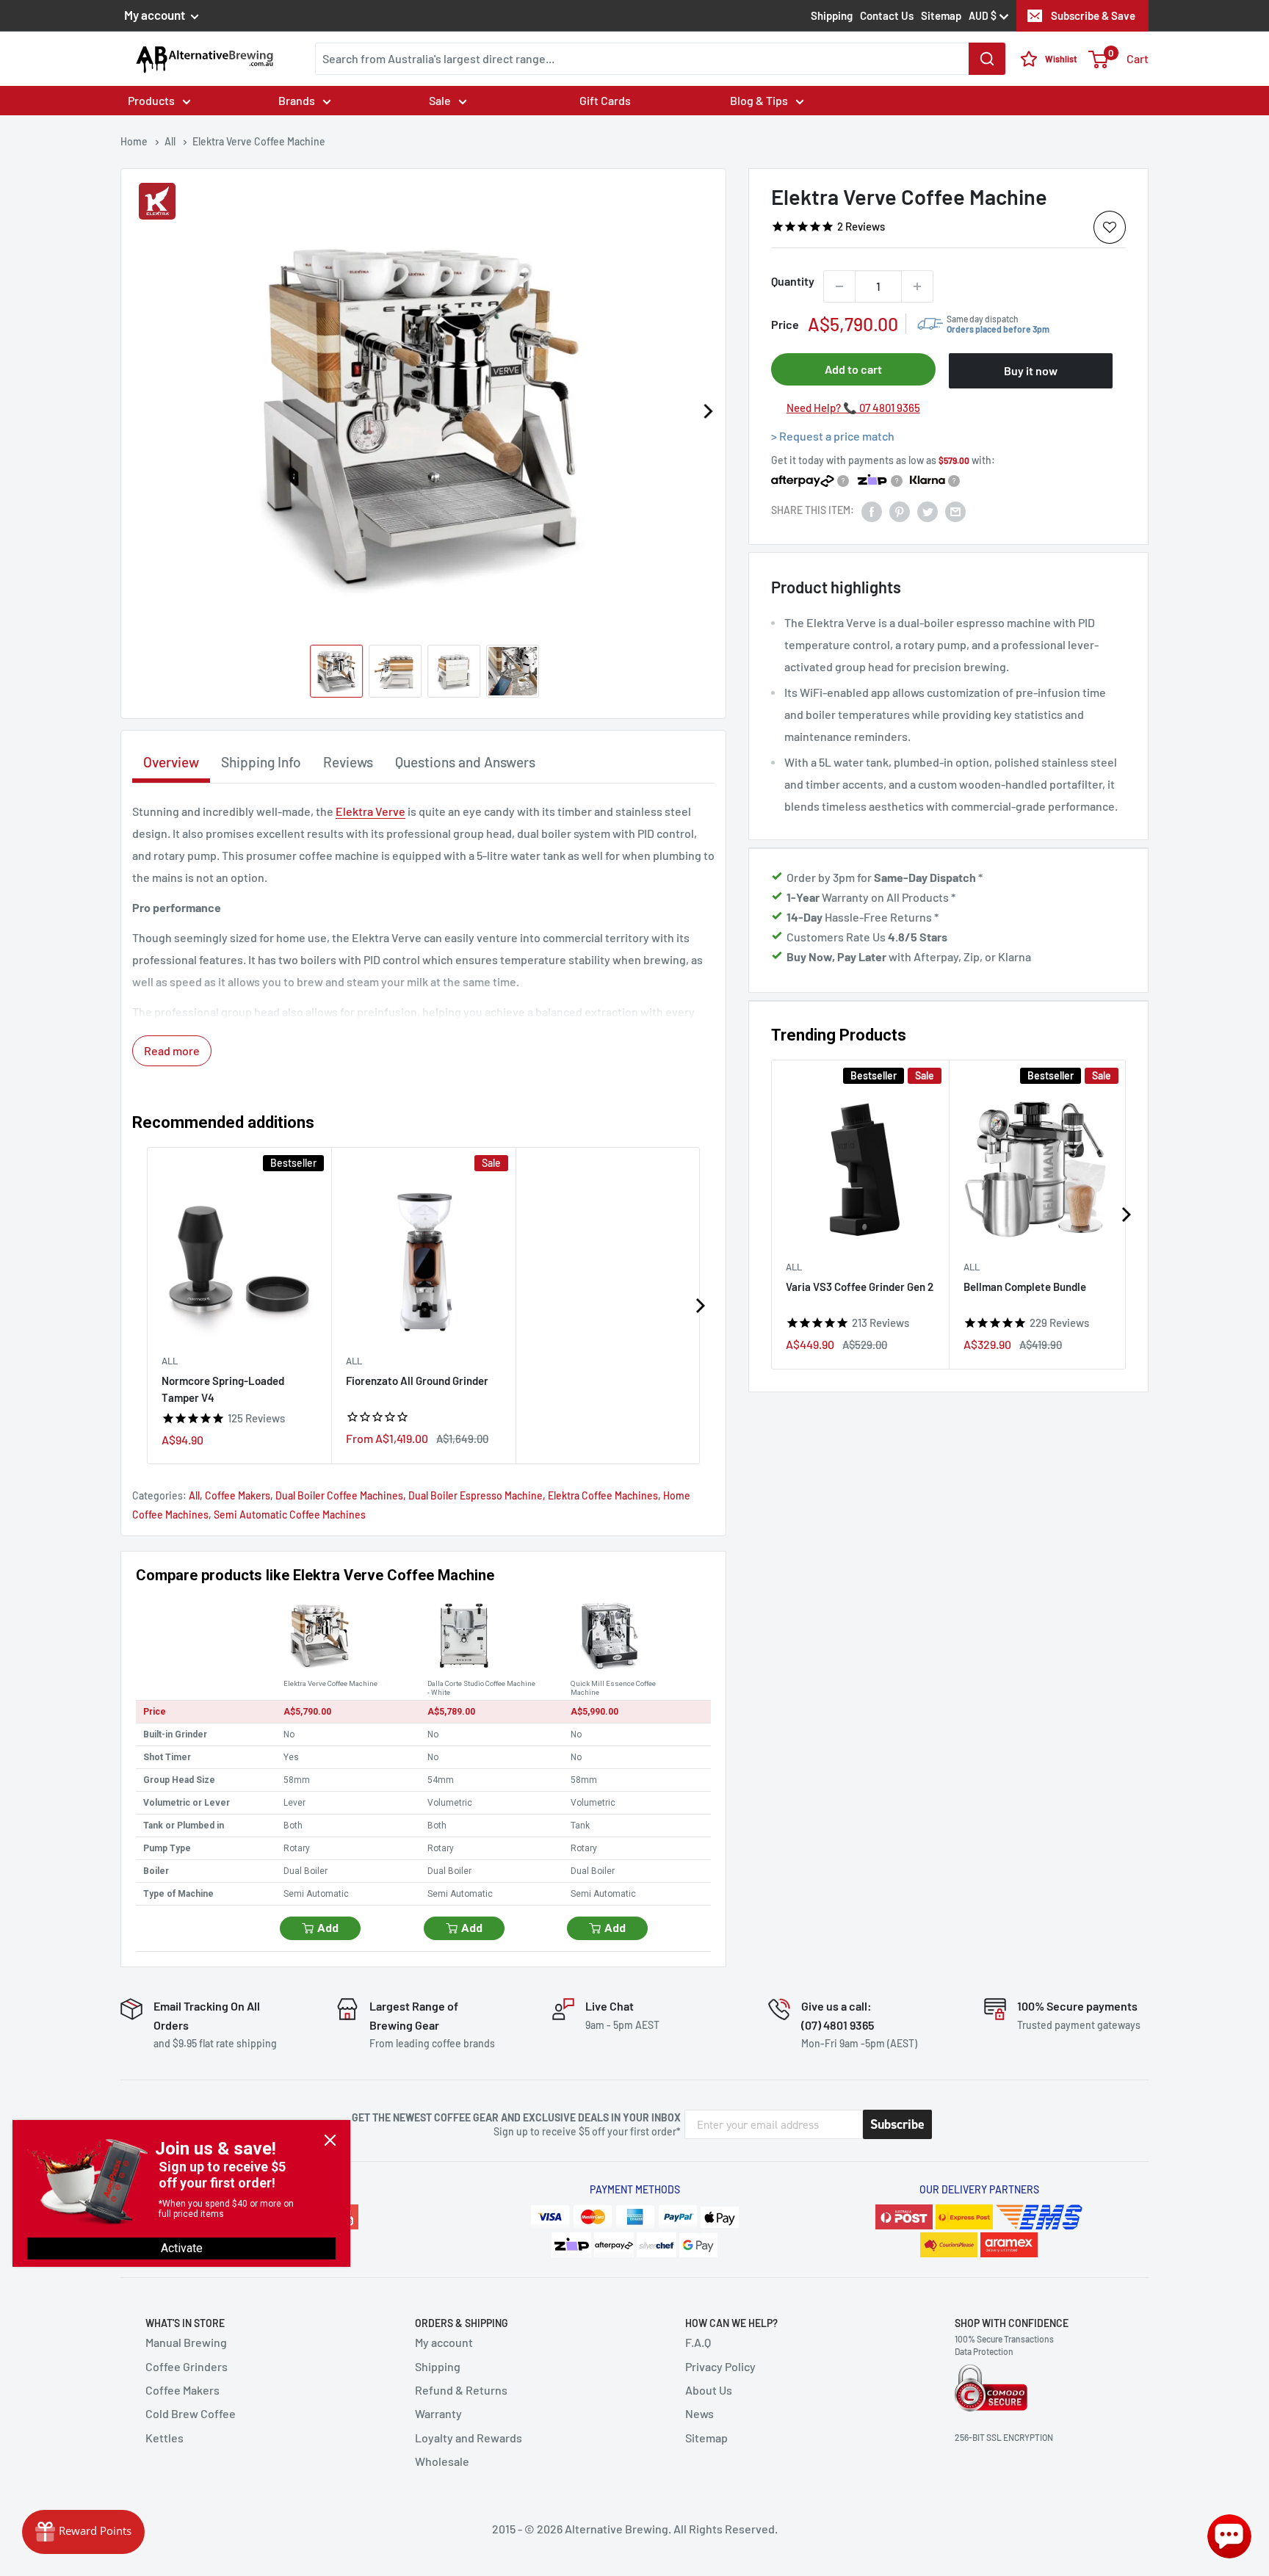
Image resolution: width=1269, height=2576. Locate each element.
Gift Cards (605, 100)
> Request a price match (833, 436)
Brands (297, 100)
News (699, 2413)
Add (328, 1928)
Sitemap (941, 15)
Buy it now (1031, 370)
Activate (182, 2248)
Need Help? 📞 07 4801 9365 (853, 408)
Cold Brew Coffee (191, 2413)
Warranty (438, 2413)
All (794, 1267)
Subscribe (897, 2124)
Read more (172, 1050)
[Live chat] (1229, 2536)
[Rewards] (83, 2532)
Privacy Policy (720, 2366)
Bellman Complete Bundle (1025, 1287)
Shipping (832, 15)
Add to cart (853, 369)
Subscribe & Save (1093, 15)
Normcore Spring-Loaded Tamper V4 (223, 1389)
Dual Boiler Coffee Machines (339, 1495)
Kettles (164, 2438)
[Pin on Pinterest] (900, 511)
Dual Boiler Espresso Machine (476, 1495)
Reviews (348, 762)
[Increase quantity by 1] (917, 286)
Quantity (793, 281)
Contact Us (887, 15)
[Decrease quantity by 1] (839, 286)
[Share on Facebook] (872, 511)
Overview (171, 762)
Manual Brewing (186, 2342)
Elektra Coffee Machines (603, 1495)
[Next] (707, 411)
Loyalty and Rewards (469, 2438)
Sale (440, 100)
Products (151, 100)
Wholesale (442, 2461)
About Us (709, 2390)
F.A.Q (698, 2342)
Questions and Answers (465, 762)
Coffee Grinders (187, 2366)
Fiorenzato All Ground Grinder (417, 1381)
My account (156, 15)
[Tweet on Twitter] (928, 511)
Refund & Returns (461, 2390)
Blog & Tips (759, 100)
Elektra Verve (370, 811)
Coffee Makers (238, 1495)
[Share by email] (955, 511)
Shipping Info (261, 762)
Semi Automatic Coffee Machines (290, 1515)
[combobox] (660, 59)
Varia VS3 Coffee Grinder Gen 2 (860, 1287)
